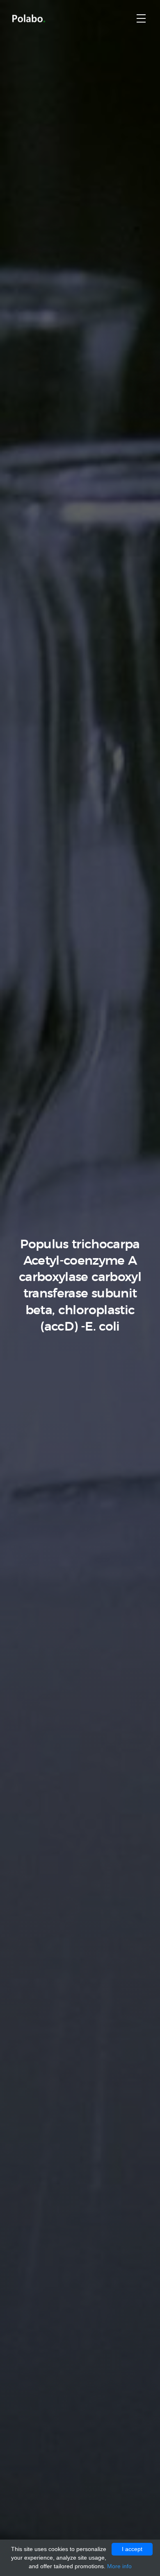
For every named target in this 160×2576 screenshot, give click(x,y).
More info (119, 2566)
